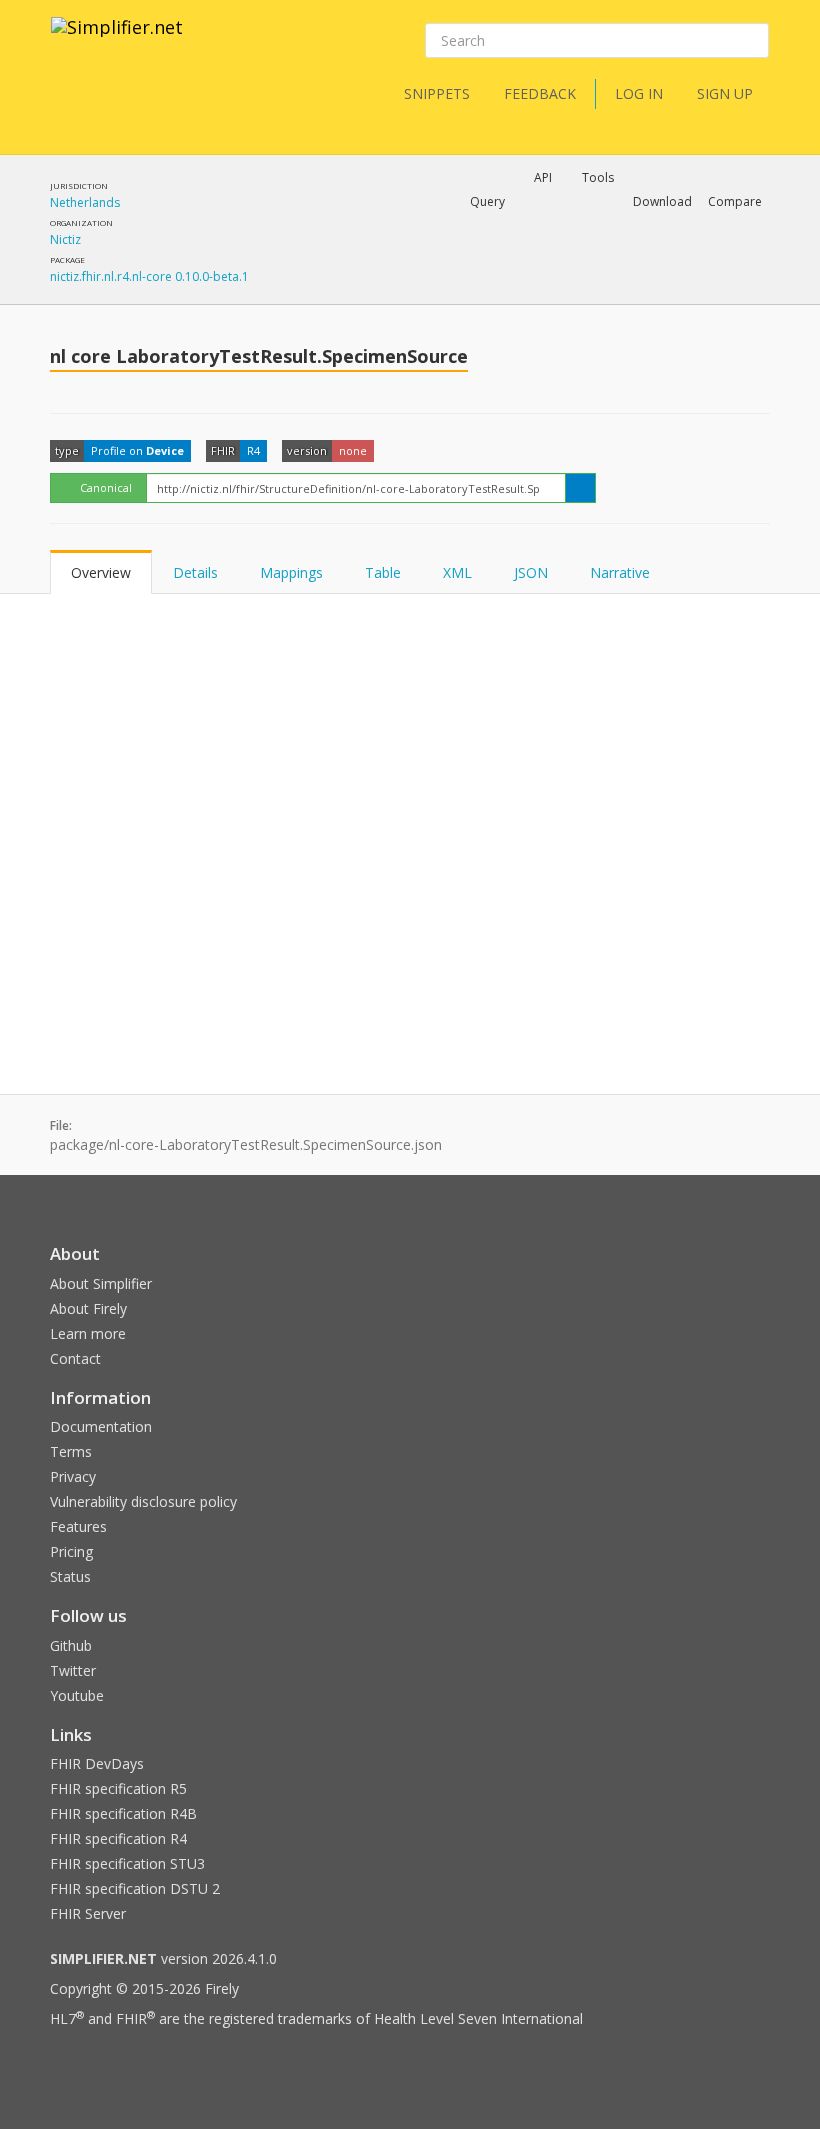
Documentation (101, 1426)
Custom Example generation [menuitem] (508, 229)
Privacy (73, 1476)
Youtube (77, 1695)
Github (71, 1645)
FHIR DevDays (97, 1763)
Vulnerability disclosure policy (143, 1501)
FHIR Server (88, 1913)
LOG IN (639, 93)
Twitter (73, 1670)
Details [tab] (195, 572)
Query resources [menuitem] (364, 254)
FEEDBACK (540, 93)
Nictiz (65, 239)
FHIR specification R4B (123, 1813)
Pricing (71, 1551)
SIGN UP (725, 93)
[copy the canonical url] (580, 488)
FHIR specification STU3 (127, 1863)
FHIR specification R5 (118, 1788)
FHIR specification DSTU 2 (135, 1888)
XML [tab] (457, 572)
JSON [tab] (531, 572)
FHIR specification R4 (118, 1838)
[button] (487, 202)
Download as (547, 254)
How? (344, 304)
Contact (75, 1358)
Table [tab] (383, 572)
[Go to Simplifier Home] (117, 40)
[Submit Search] (752, 41)
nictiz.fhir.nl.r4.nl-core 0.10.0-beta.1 (149, 276)
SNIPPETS (437, 93)
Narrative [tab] (620, 572)
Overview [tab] (101, 572)
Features (78, 1526)
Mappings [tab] (291, 572)
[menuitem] (507, 271)
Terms (71, 1451)
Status (70, 1576)
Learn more (88, 1333)
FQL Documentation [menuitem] (374, 286)
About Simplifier (101, 1283)
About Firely (88, 1308)
